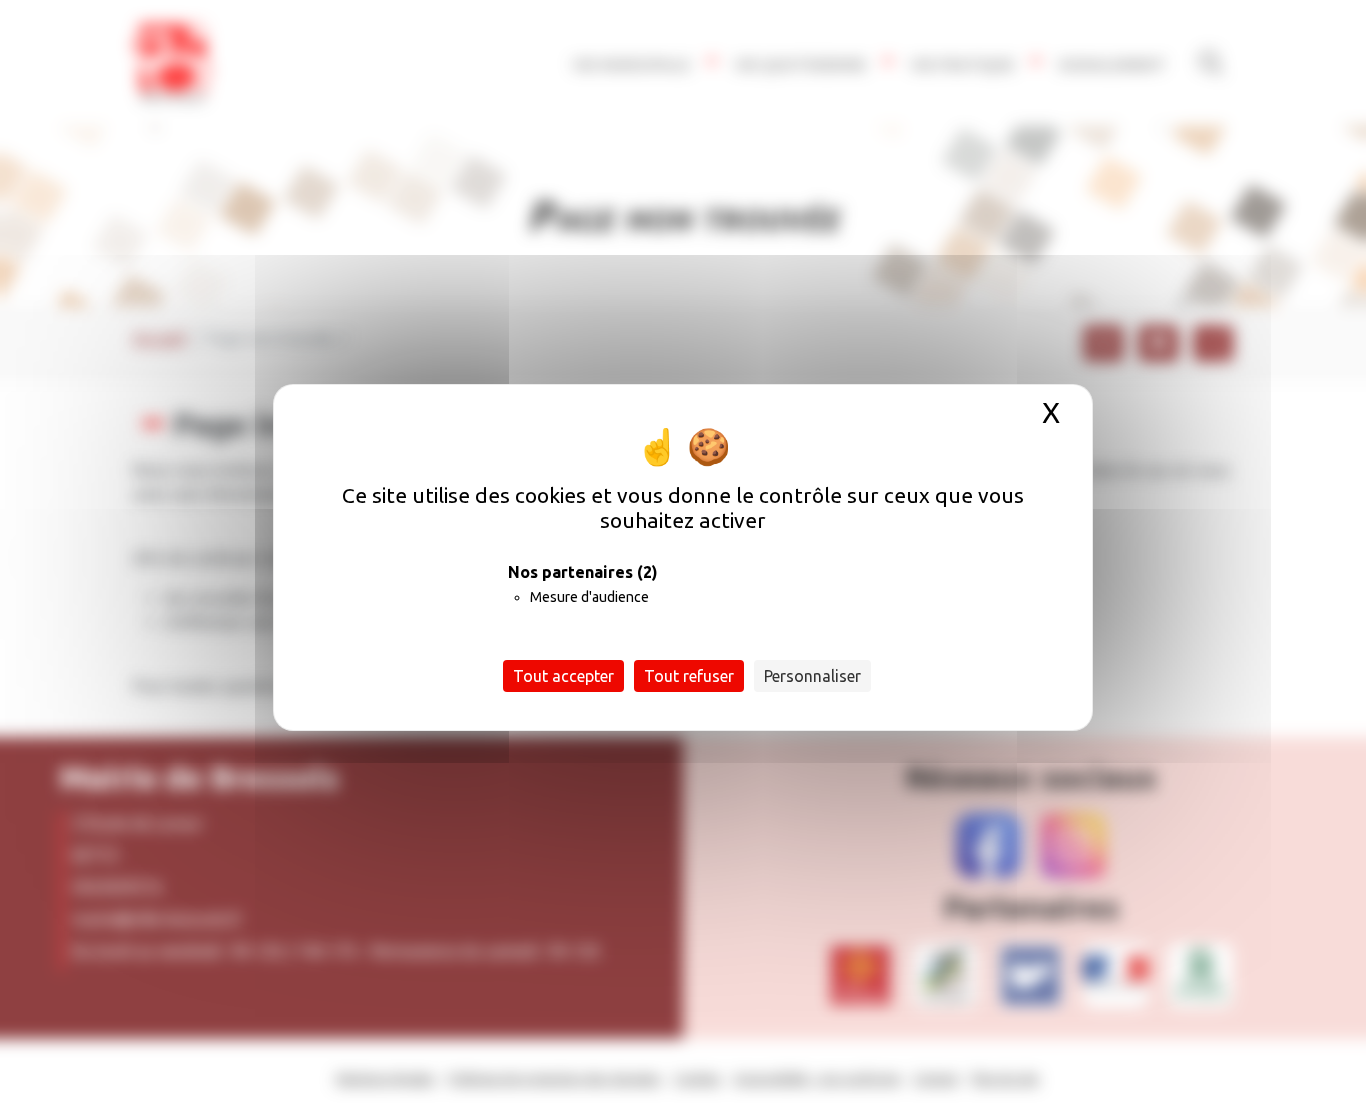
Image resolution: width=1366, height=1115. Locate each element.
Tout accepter (563, 676)
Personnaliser (812, 676)
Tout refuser (689, 676)
